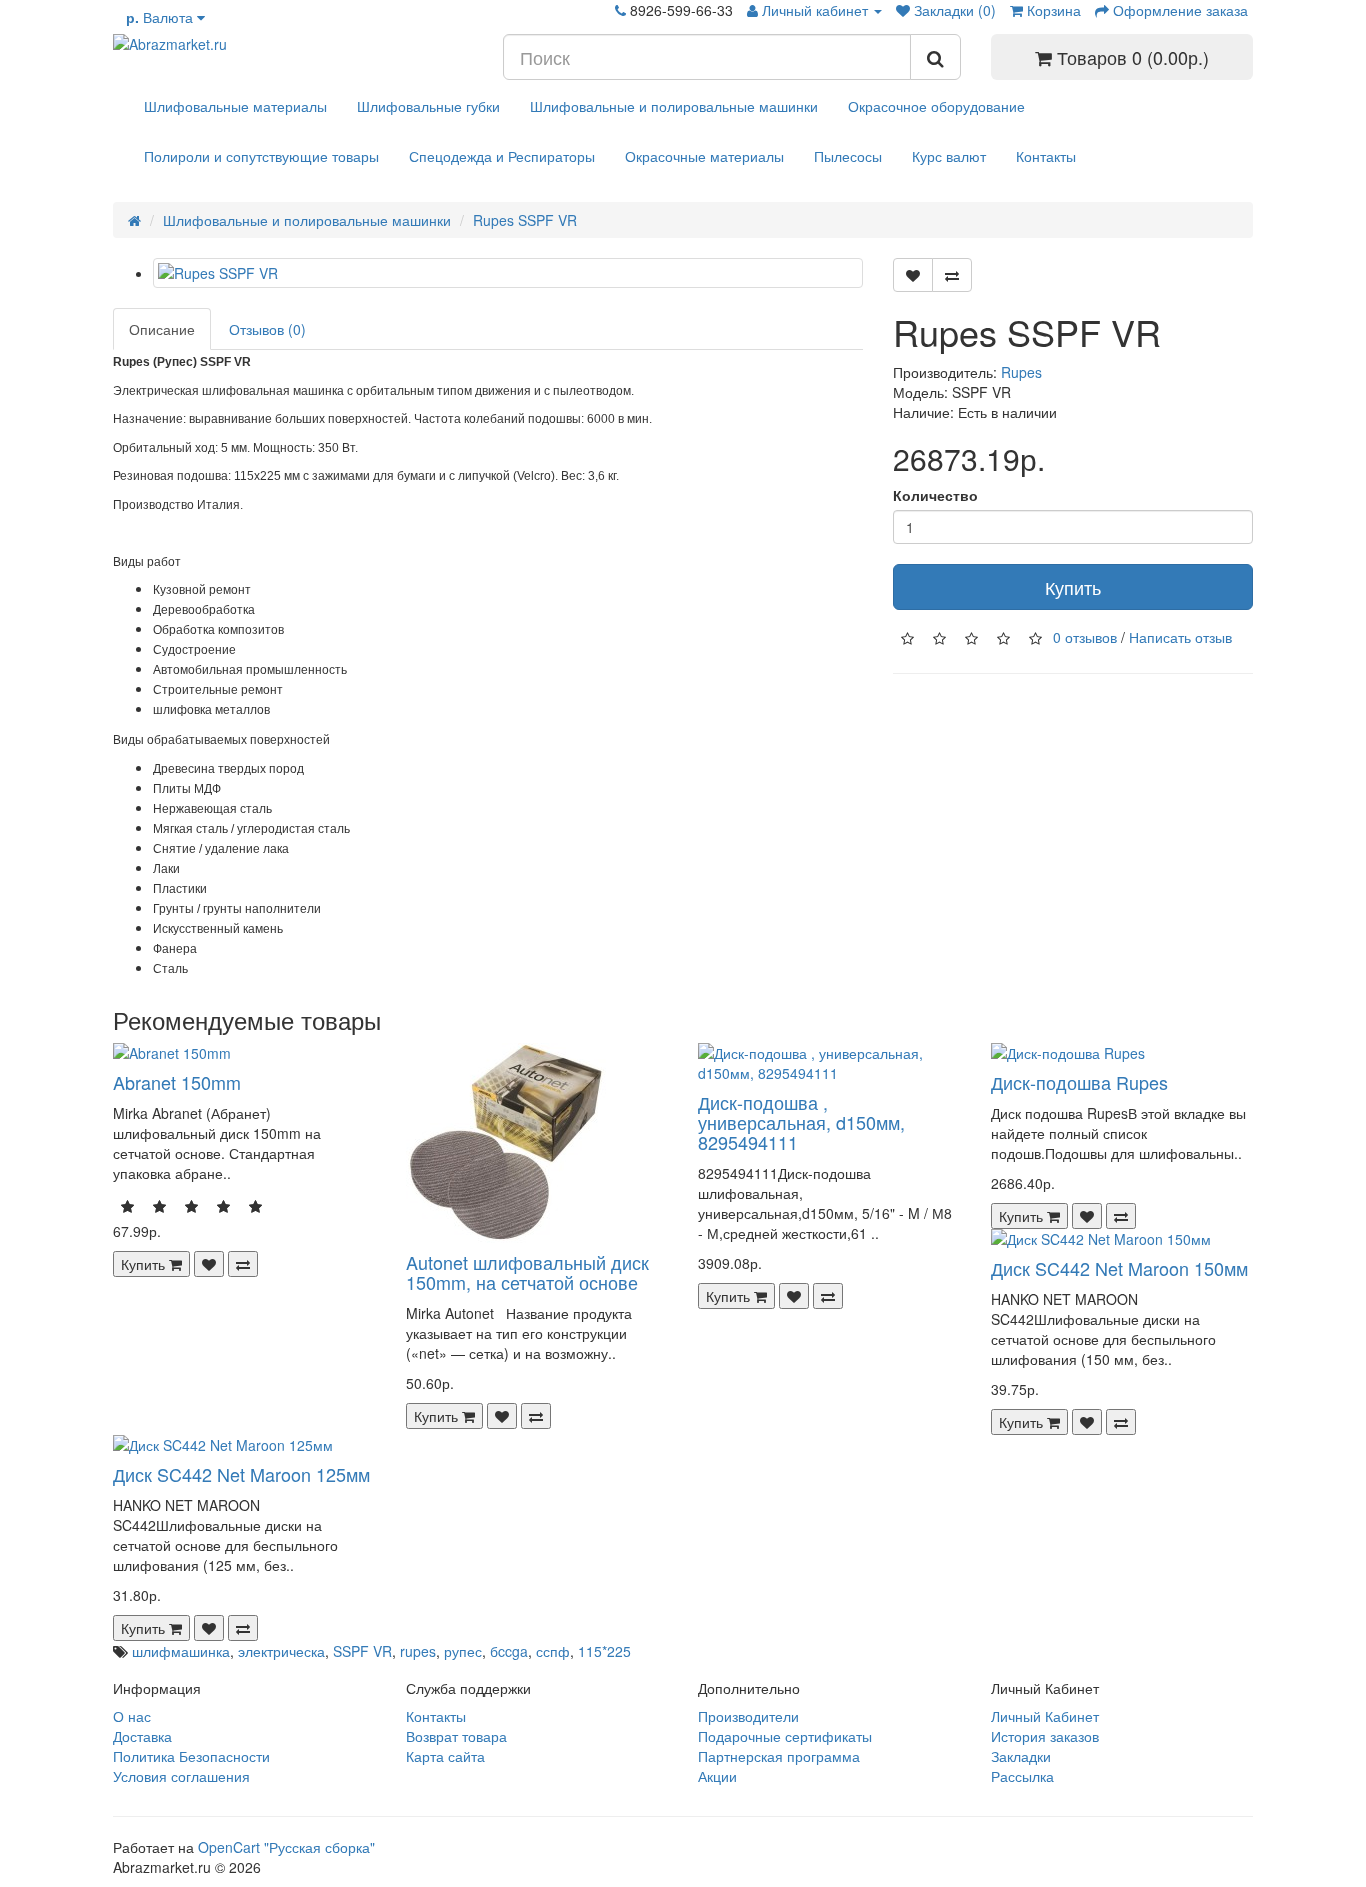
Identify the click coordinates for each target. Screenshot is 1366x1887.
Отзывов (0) (267, 329)
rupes (418, 1651)
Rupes (1021, 372)
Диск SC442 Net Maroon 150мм (1119, 1268)
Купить (1073, 587)
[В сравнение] (952, 275)
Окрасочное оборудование (936, 106)
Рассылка (1022, 1776)
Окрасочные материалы (704, 156)
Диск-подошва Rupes (1079, 1082)
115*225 (604, 1651)
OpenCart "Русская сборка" (286, 1847)
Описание (162, 329)
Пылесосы (848, 156)
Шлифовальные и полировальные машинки (674, 106)
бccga (509, 1651)
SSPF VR (362, 1651)
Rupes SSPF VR (525, 220)
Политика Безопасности (191, 1756)
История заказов (1045, 1736)
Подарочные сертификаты (785, 1736)
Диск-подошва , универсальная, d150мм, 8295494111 (801, 1122)
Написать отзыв (1180, 636)
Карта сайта (445, 1756)
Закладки (1021, 1756)
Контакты (1046, 156)
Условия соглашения (181, 1776)
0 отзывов (1085, 636)
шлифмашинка (181, 1651)
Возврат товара (456, 1736)
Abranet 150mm (177, 1082)
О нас (132, 1716)
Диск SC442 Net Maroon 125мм (241, 1474)
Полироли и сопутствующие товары (261, 156)
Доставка (142, 1736)
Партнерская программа (779, 1756)
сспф (553, 1651)
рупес (463, 1651)
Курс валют (949, 156)
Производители (748, 1716)
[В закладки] (913, 275)
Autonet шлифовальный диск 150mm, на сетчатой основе (527, 1272)
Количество (935, 495)
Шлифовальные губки (428, 106)
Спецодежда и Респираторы (502, 156)
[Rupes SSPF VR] (508, 273)
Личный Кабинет (1045, 1716)
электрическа (281, 1651)
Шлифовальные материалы (235, 106)
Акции (717, 1776)
